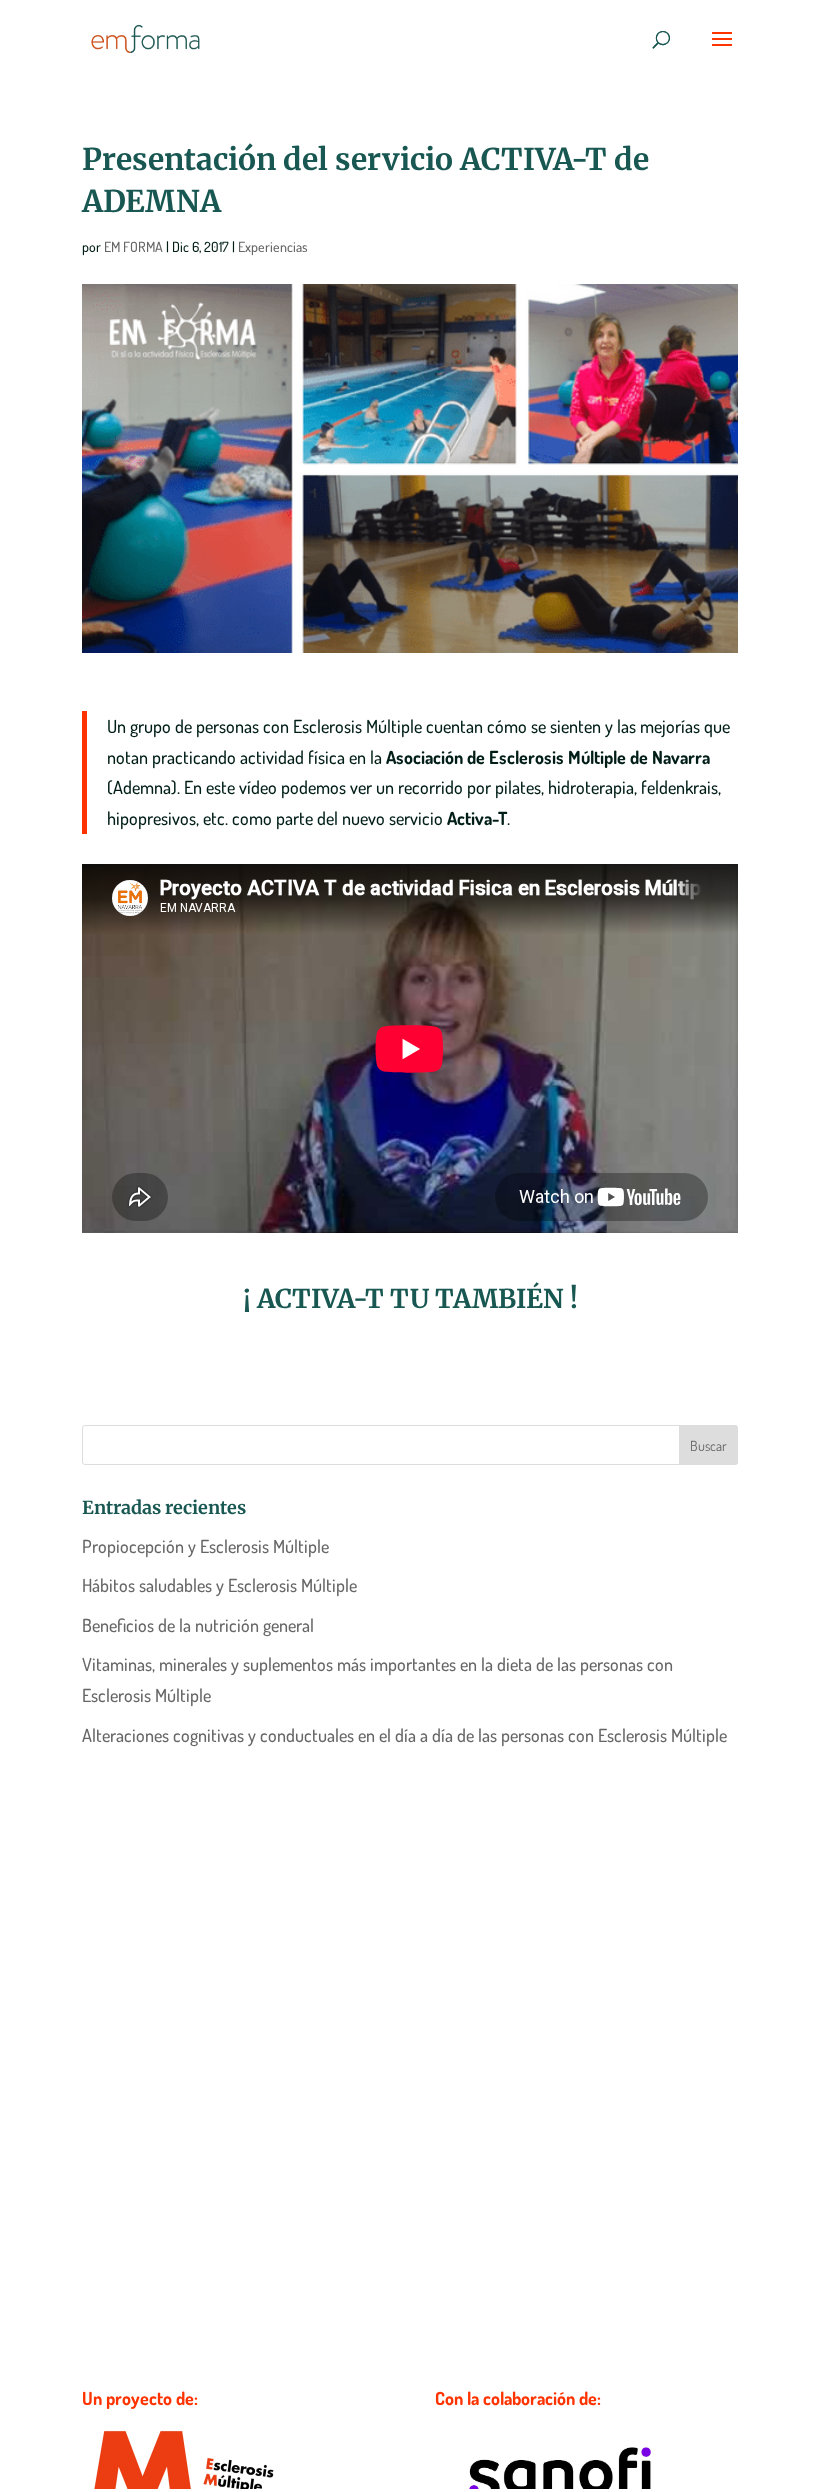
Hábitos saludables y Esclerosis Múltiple (219, 1585)
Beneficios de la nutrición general (198, 1625)
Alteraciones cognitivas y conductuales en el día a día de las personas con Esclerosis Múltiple (404, 1735)
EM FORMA (133, 246)
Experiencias (273, 246)
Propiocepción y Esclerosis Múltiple (205, 1546)
